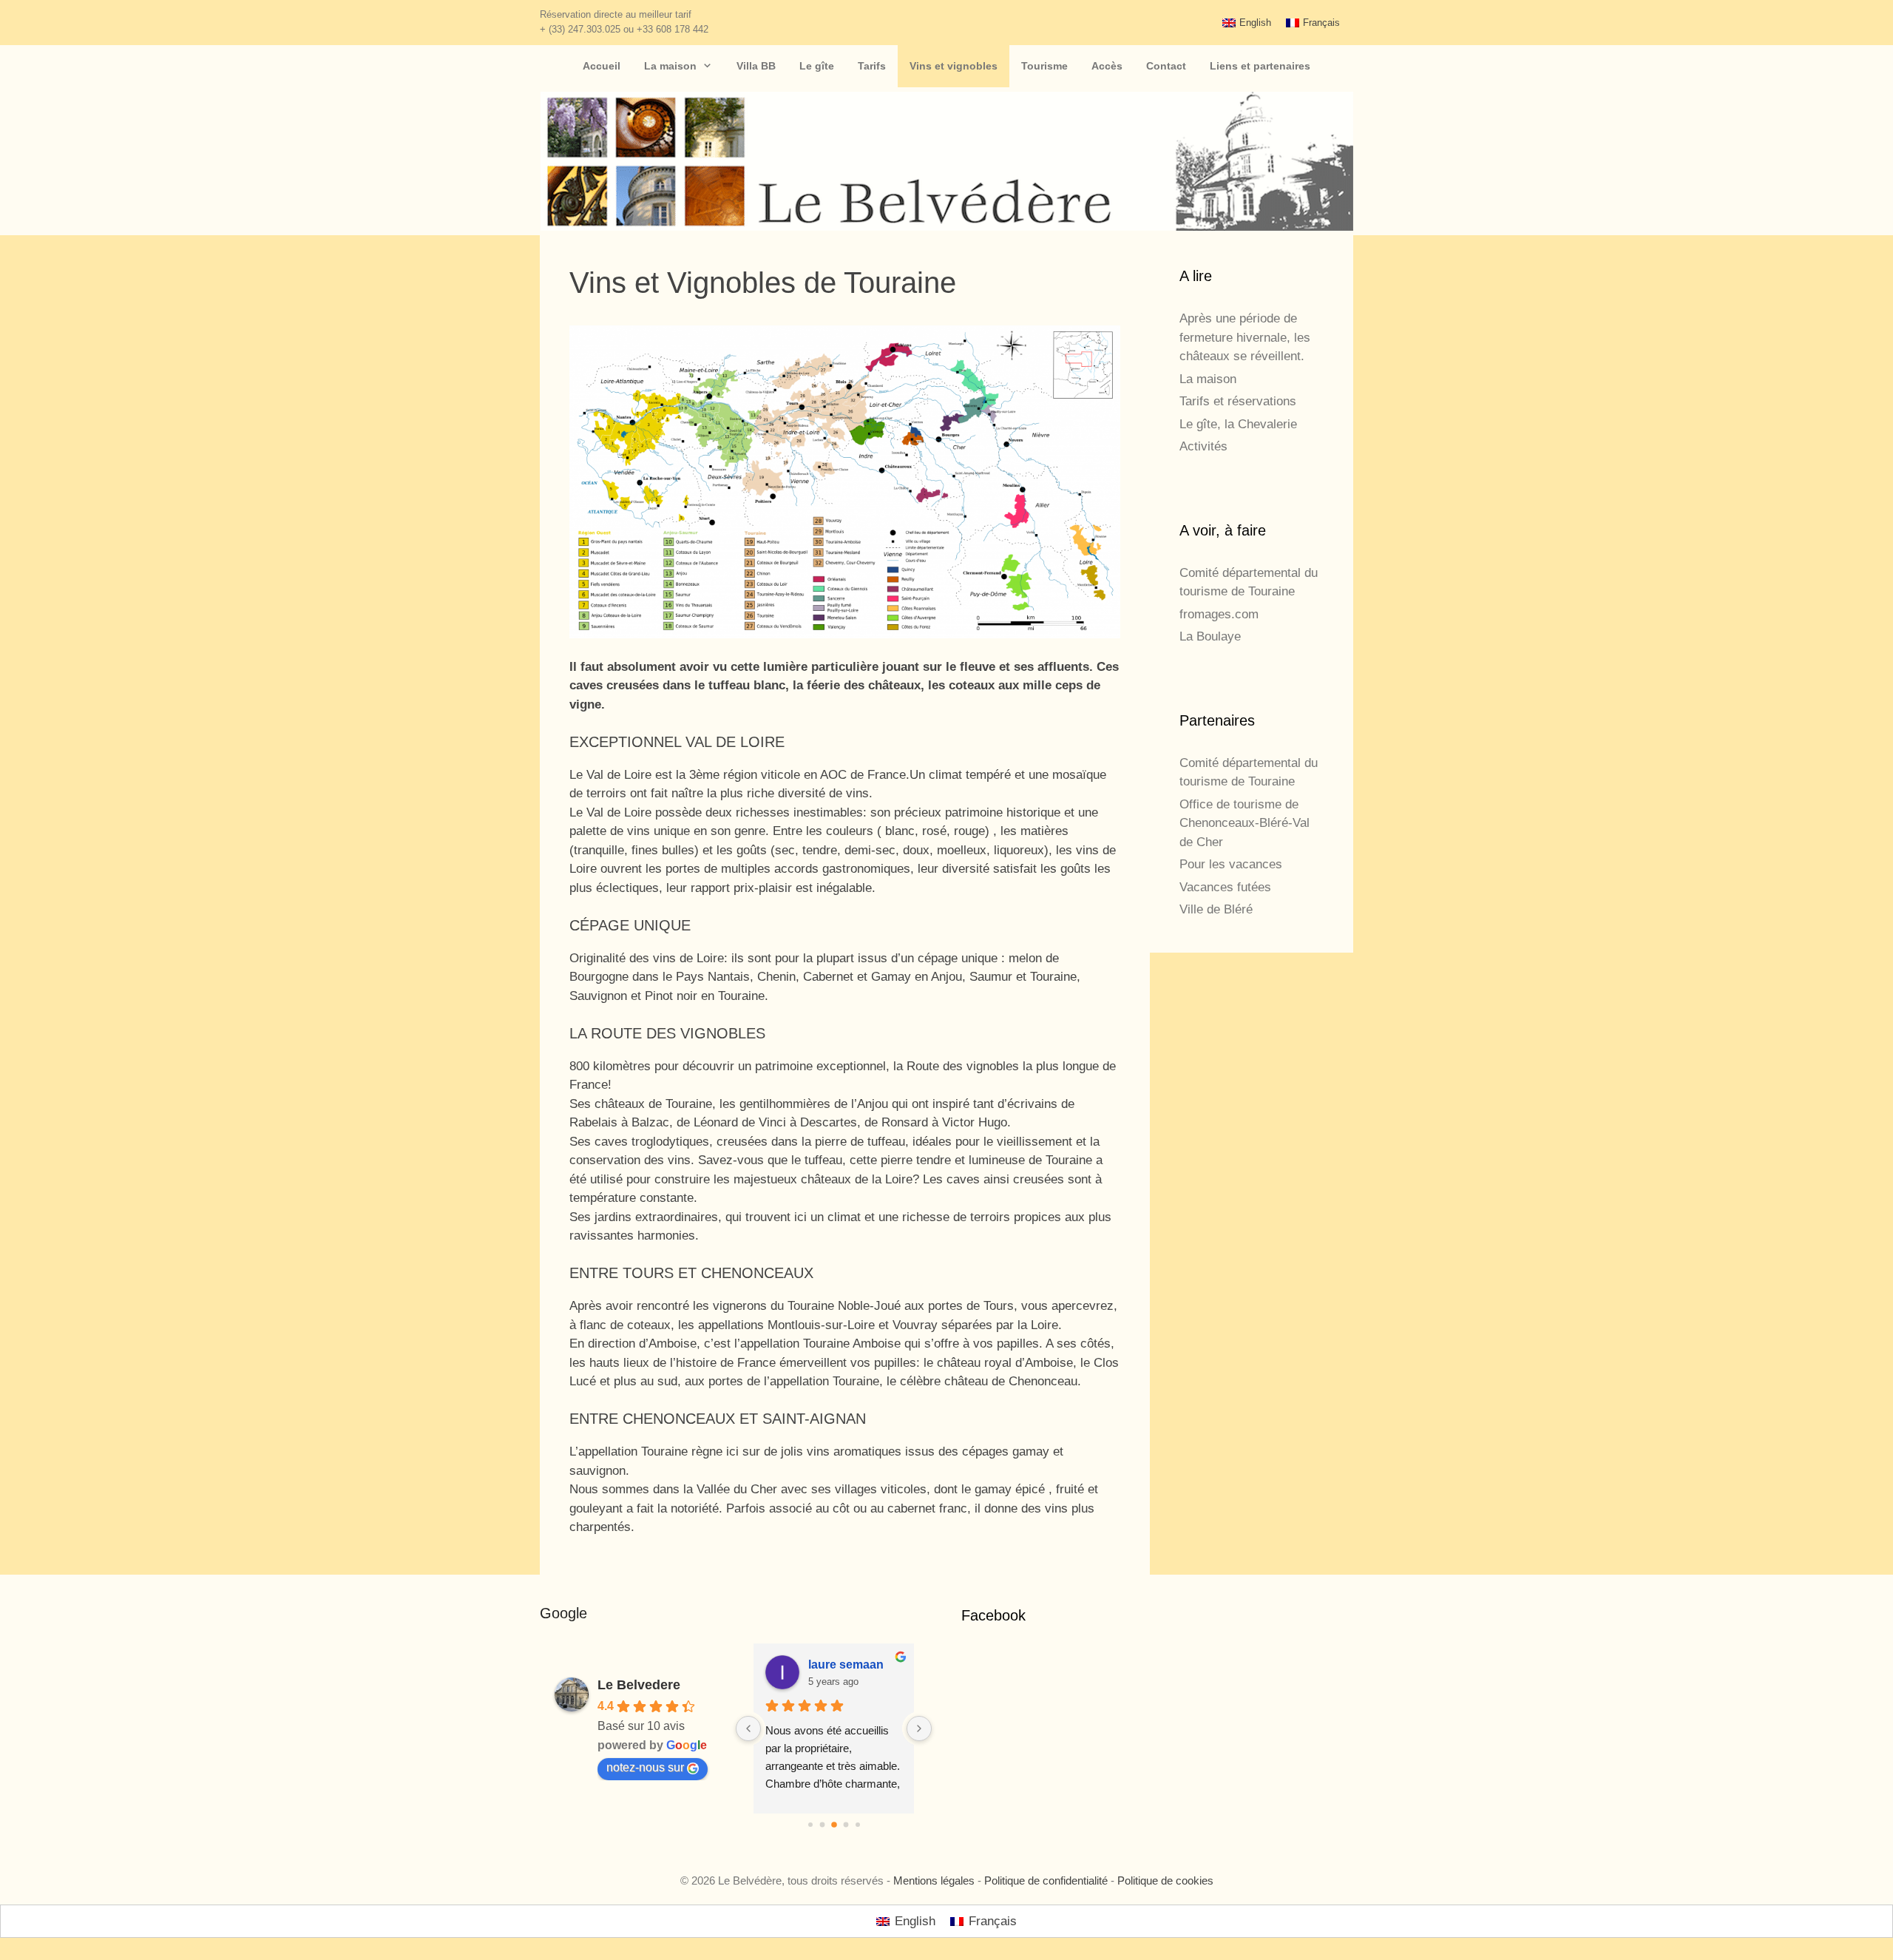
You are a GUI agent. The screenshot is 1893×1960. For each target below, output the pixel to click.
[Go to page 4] (858, 1825)
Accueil (602, 66)
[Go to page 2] (834, 1825)
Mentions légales (934, 1880)
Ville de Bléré (1216, 909)
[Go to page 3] (846, 1825)
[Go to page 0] (810, 1825)
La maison (670, 66)
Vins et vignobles (954, 66)
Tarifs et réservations (1238, 401)
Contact (1166, 66)
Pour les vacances (1231, 864)
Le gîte (817, 66)
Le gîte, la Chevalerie (1238, 424)
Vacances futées (1225, 887)
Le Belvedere (639, 1685)
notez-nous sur (645, 1767)
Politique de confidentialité (1046, 1880)
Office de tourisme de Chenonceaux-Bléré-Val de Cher (1244, 823)
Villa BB (756, 66)
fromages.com (1219, 614)
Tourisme (1044, 66)
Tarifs (872, 66)
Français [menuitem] (1321, 23)
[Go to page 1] (822, 1825)
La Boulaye (1210, 636)
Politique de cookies (1165, 1880)
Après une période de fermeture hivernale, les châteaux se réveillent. (1245, 337)
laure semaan (846, 1665)
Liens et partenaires (1260, 66)
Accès (1107, 66)
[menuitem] (1247, 23)
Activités (1203, 446)
